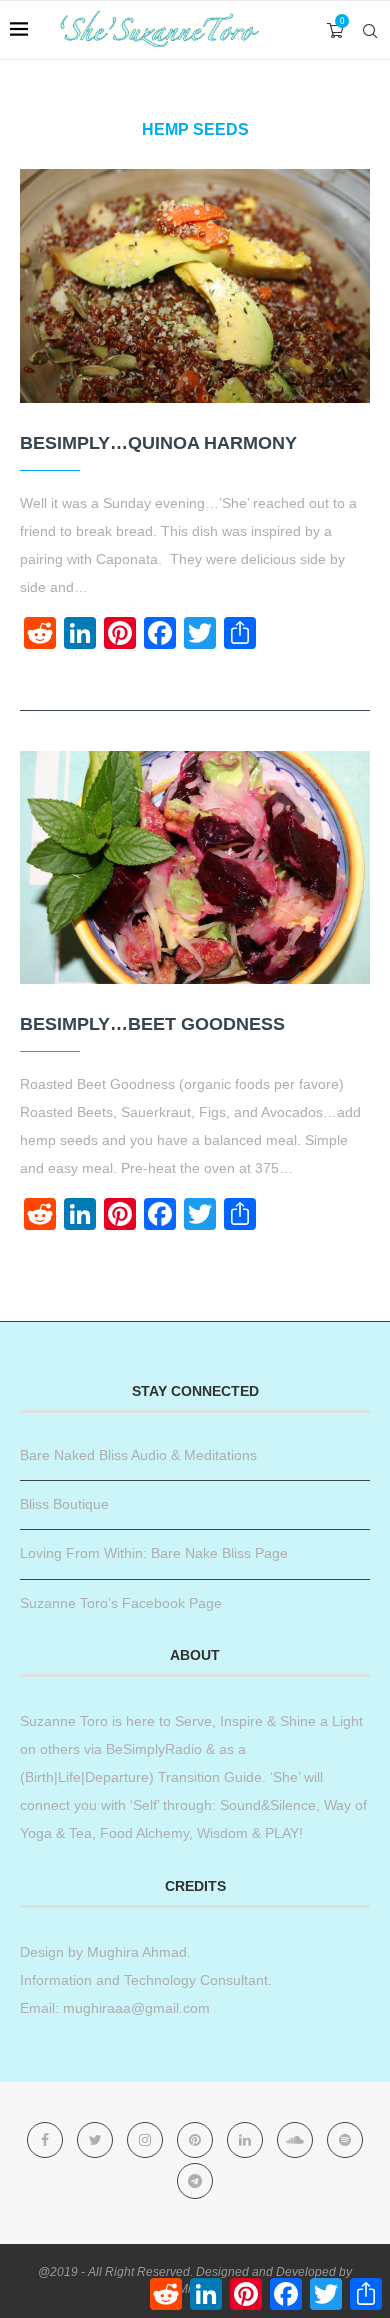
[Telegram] (195, 2181)
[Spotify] (345, 2140)
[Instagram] (147, 2140)
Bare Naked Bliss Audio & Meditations (138, 1455)
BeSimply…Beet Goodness (152, 1024)
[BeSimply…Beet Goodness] (195, 867)
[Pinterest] (197, 2140)
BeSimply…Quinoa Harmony (158, 443)
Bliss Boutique (64, 1504)
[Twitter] (97, 2140)
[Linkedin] (247, 2140)
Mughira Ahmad (135, 1952)
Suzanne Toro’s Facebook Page (121, 1603)
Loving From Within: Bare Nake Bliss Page (154, 1553)
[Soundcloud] (297, 2140)
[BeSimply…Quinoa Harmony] (195, 285)
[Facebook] (47, 2140)
